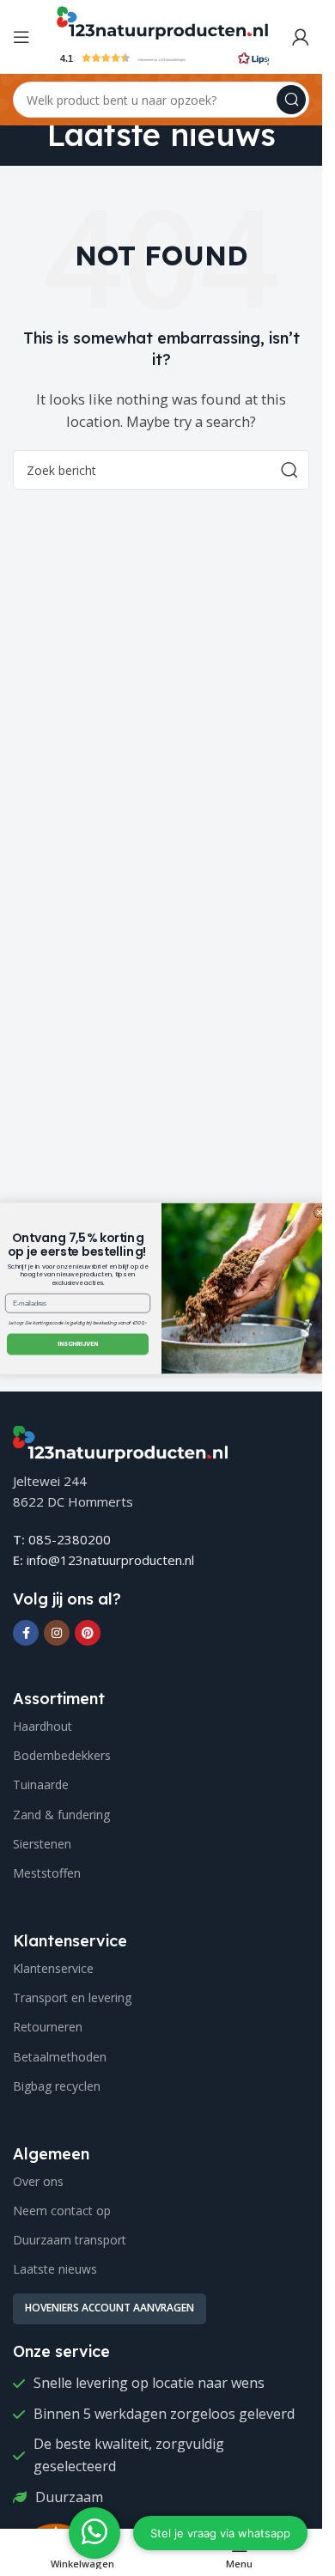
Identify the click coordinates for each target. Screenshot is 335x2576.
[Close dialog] (320, 1212)
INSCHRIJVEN (77, 1344)
